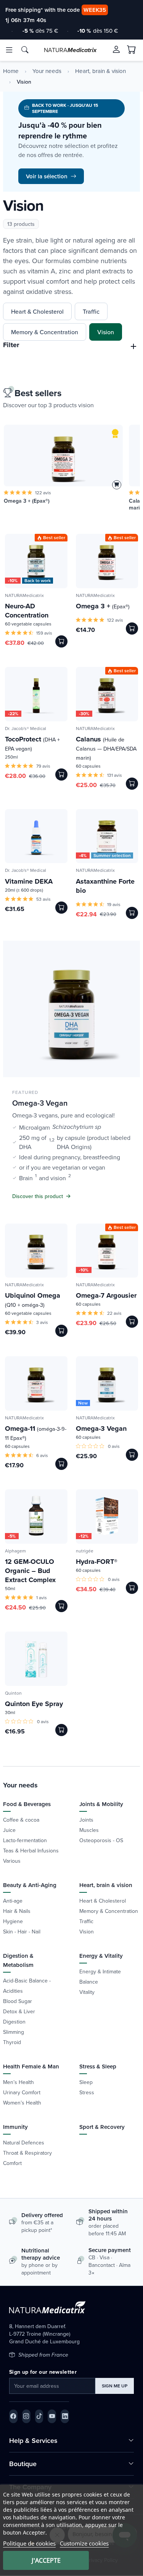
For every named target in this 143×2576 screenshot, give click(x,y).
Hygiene (13, 1921)
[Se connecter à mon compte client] (116, 49)
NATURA (70, 50)
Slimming (14, 2032)
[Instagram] (26, 2416)
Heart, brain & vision (100, 71)
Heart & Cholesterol (37, 311)
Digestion (14, 2022)
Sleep (86, 2082)
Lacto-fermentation (25, 1840)
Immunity (15, 2127)
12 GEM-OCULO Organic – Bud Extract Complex (30, 1571)
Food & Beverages (27, 1804)
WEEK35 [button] (95, 10)
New (83, 1403)
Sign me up (115, 2386)
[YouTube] (52, 2416)
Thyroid (12, 2042)
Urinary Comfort (22, 2092)
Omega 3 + (103, 606)
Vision (106, 332)
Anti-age (13, 1901)
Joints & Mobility (101, 1804)
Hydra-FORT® (97, 1562)
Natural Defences (24, 2143)
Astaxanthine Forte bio (105, 886)
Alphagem (15, 1551)
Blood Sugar (18, 2001)
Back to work (38, 581)
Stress (87, 2092)
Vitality (87, 1992)
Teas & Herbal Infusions (31, 1851)
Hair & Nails (17, 1911)
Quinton (13, 1693)
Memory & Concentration (45, 332)
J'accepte (46, 2560)
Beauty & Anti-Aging (30, 1885)
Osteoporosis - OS (101, 1840)
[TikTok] (39, 2416)
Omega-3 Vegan (101, 1428)
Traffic (91, 311)
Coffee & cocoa (21, 1820)
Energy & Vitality (101, 1956)
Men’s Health (18, 2082)
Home (11, 71)
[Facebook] (13, 2416)
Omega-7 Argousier (106, 1295)
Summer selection (112, 855)
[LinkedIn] (65, 2416)
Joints (86, 1820)
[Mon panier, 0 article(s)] (132, 50)
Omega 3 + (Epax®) (27, 501)
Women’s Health (22, 2103)
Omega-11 (36, 1433)
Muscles (89, 1830)
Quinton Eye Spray (34, 1704)
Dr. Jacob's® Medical (26, 728)
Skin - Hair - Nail (22, 1932)
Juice (9, 1830)
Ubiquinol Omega (33, 1300)
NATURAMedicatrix (24, 595)
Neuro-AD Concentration (27, 611)
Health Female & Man (31, 2066)
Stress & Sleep (98, 2066)
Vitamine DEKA (29, 881)
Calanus (106, 748)
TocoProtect (32, 743)
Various (12, 1861)
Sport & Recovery (102, 2127)
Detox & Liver (19, 2011)
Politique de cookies (29, 2543)
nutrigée (85, 1551)
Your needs (47, 71)
